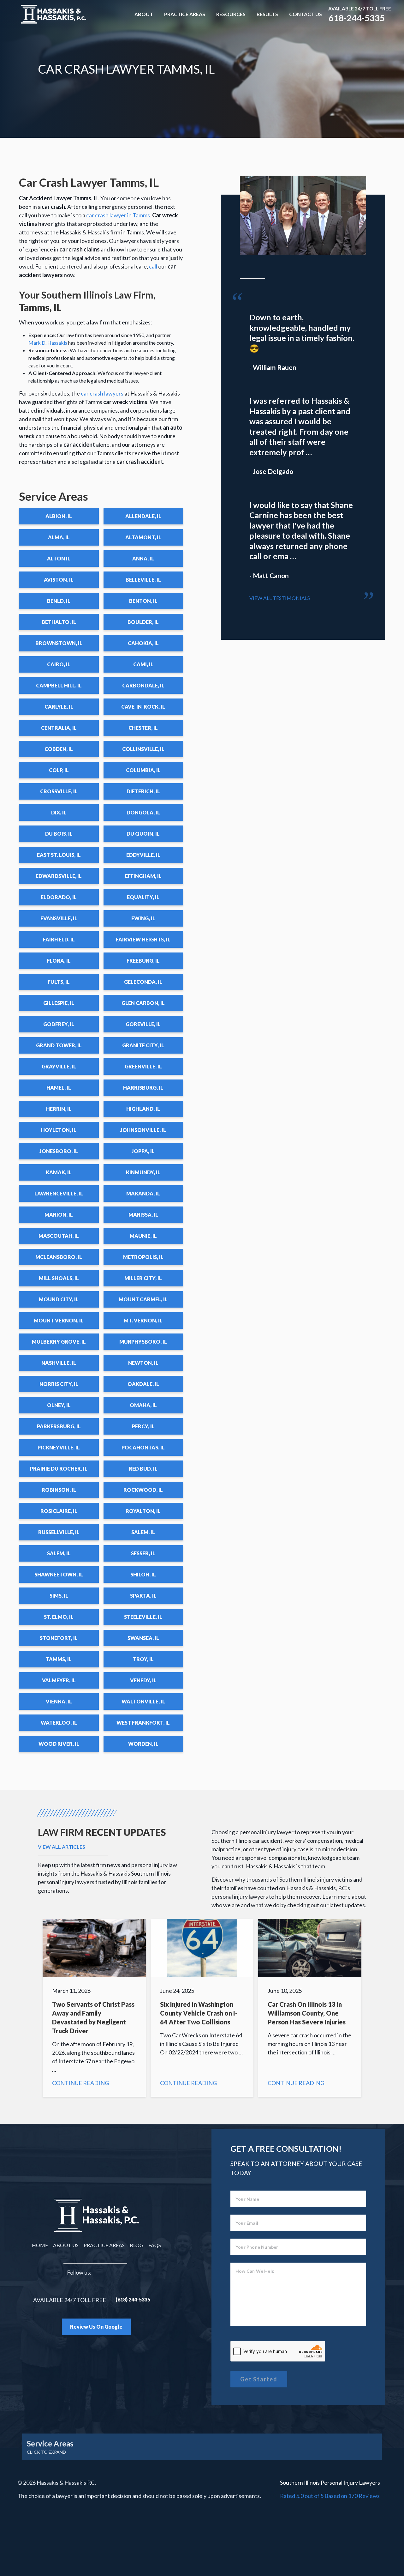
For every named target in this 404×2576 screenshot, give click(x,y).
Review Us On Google (96, 2327)
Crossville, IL (59, 791)
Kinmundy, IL (143, 1172)
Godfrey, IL (59, 1024)
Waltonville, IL (143, 1701)
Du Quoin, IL (143, 834)
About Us (66, 2245)
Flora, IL (59, 961)
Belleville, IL (143, 580)
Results (267, 14)
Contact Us (306, 14)
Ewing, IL (143, 918)
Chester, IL (143, 728)
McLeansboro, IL (59, 1257)
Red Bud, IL (143, 1469)
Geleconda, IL (143, 982)
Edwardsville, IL (59, 876)
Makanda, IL (143, 1193)
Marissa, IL (143, 1215)
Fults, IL (59, 982)
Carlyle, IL (59, 707)
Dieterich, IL (143, 791)
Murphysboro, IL (143, 1342)
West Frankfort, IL (143, 1723)
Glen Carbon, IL (143, 1003)
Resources (231, 14)
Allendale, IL (143, 516)
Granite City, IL (143, 1045)
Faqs (155, 2245)
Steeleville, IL (143, 1617)
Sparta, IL (143, 1596)
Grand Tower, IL (59, 1045)
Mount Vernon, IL (59, 1320)
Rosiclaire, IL (59, 1511)
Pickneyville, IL (59, 1447)
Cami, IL (143, 664)
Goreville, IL (143, 1024)
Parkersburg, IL (59, 1426)
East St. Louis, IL (59, 855)
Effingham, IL (143, 876)
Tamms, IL (59, 1659)
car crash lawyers (102, 393)
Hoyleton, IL (59, 1130)
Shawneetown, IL (59, 1574)
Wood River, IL (59, 1744)
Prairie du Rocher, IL (59, 1469)
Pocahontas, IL (143, 1447)
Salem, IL (143, 1532)
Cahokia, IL (143, 643)
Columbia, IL (143, 770)
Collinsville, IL (143, 749)
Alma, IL (59, 537)
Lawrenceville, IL (59, 1193)
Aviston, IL (59, 580)
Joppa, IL (143, 1151)
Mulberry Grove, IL (59, 1342)
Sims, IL (59, 1596)
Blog (137, 2245)
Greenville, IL (143, 1066)
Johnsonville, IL (143, 1130)
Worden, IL (143, 1744)
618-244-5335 (357, 18)
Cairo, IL (59, 664)
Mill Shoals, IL (59, 1278)
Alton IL (59, 558)
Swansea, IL (143, 1638)
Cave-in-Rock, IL (143, 707)
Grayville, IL (59, 1066)
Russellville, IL (59, 1532)
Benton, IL (143, 601)
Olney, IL (59, 1405)
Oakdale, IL (143, 1384)
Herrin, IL (59, 1109)
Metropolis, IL (143, 1257)
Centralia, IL (59, 728)
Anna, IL (143, 558)
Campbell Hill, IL (59, 685)
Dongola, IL (143, 812)
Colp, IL (59, 770)
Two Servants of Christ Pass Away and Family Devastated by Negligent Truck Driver (94, 2008)
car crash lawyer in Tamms (118, 215)
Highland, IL (143, 1109)
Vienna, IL (59, 1701)
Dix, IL (59, 812)
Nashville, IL (59, 1363)
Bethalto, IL (59, 622)
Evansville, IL (59, 918)
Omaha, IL (143, 1405)
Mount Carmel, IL (143, 1299)
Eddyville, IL (143, 855)
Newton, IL (143, 1363)
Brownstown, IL (59, 643)
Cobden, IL (59, 749)
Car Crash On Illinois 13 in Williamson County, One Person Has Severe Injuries (310, 2008)
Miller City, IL (143, 1278)
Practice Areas (185, 14)
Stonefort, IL (59, 1638)
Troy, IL (143, 1659)
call (153, 266)
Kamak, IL (59, 1172)
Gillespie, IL (59, 1003)
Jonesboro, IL (59, 1151)
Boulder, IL (143, 622)
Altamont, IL (143, 537)
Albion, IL (59, 516)
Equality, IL (143, 897)
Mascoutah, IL (59, 1236)
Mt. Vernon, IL (143, 1320)
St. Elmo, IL (59, 1617)
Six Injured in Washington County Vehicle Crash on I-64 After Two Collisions (202, 2008)
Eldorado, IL (59, 897)
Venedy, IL (143, 1680)
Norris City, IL (59, 1384)
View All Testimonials (280, 598)
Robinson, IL (59, 1490)
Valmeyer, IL (59, 1680)
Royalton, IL (143, 1511)
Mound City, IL (59, 1299)
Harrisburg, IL (143, 1088)
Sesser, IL (143, 1553)
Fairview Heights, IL (143, 939)
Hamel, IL (59, 1088)
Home (40, 2245)
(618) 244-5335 (133, 2299)
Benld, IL (59, 601)
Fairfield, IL (59, 939)
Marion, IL (59, 1215)
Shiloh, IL (143, 1574)
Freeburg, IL (143, 961)
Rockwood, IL (143, 1490)
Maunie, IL (143, 1236)
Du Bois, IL (59, 834)
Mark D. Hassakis (48, 343)
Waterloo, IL (59, 1723)
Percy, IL (143, 1426)
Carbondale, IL (143, 685)
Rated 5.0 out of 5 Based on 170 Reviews (330, 2496)
